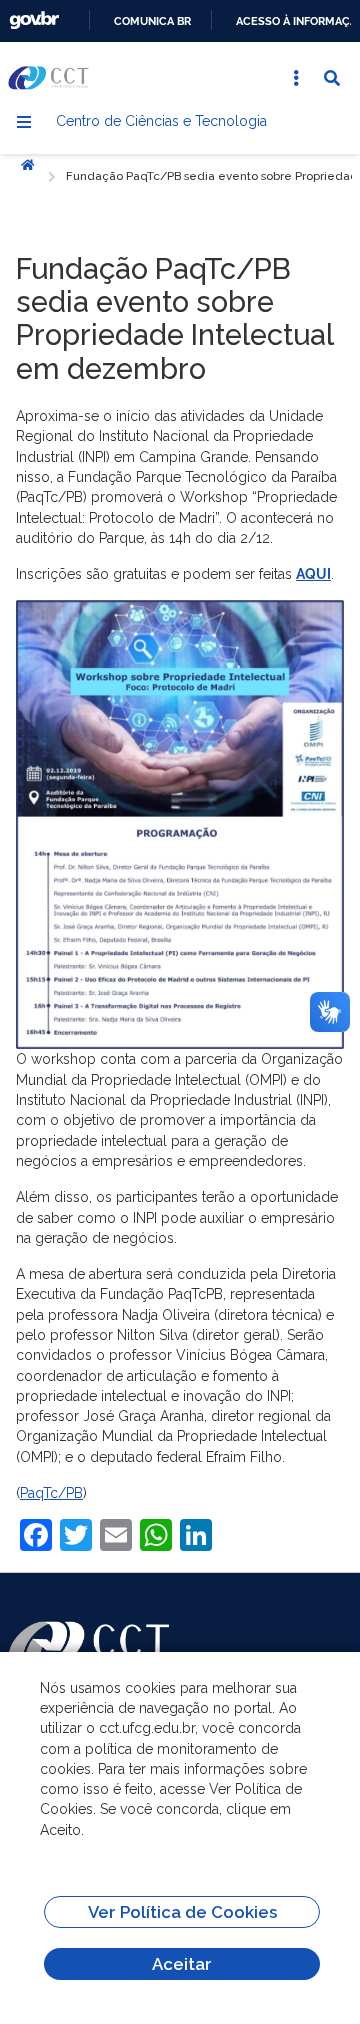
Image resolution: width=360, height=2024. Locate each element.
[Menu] (24, 122)
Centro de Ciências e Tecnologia (161, 121)
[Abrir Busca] (332, 78)
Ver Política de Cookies (182, 1912)
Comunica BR (152, 21)
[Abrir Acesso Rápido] (296, 78)
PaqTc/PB (51, 1493)
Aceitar (182, 1964)
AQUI (313, 574)
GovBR (34, 20)
